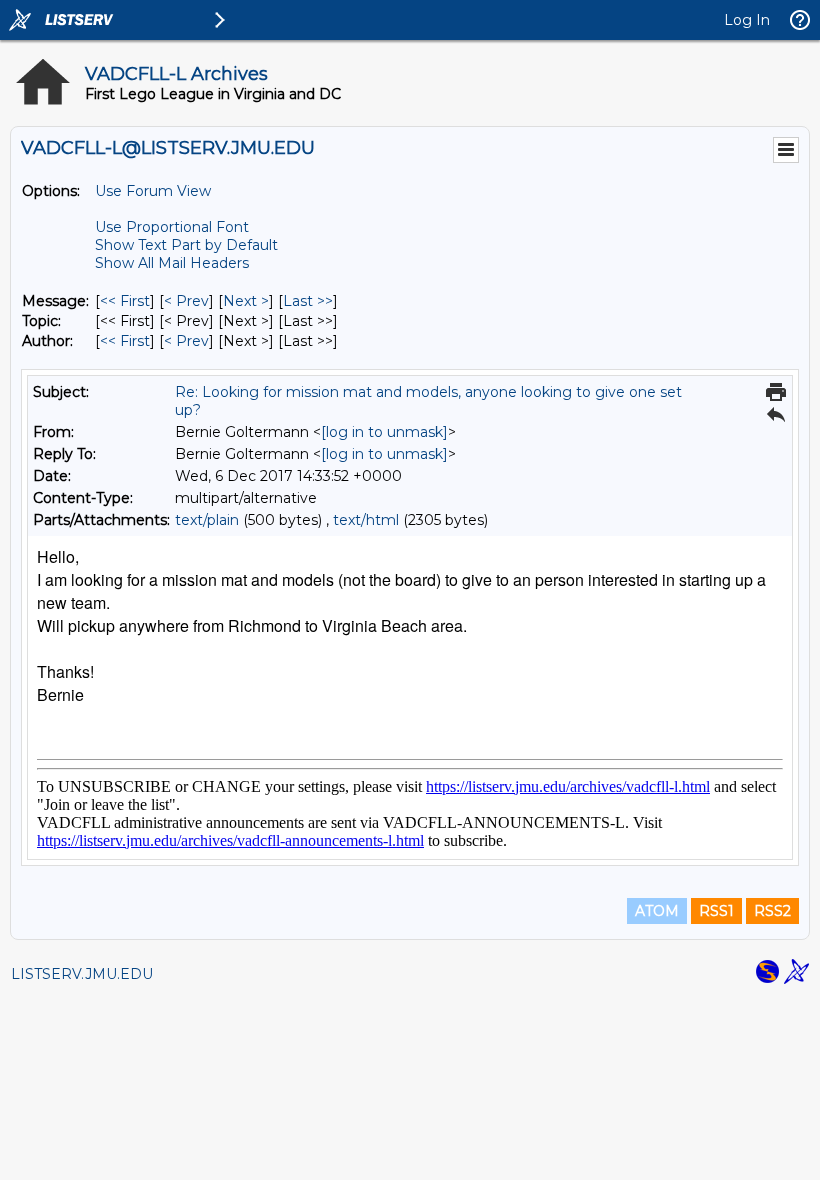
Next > (246, 301)
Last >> (308, 301)
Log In (747, 20)
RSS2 (772, 911)
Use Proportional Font (172, 227)
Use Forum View (153, 191)
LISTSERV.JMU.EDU (82, 974)
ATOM (657, 911)
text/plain (207, 520)
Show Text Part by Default (186, 245)
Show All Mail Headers (172, 263)
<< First (125, 301)
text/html (366, 520)
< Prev (186, 301)
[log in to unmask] (384, 432)
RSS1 (716, 911)
